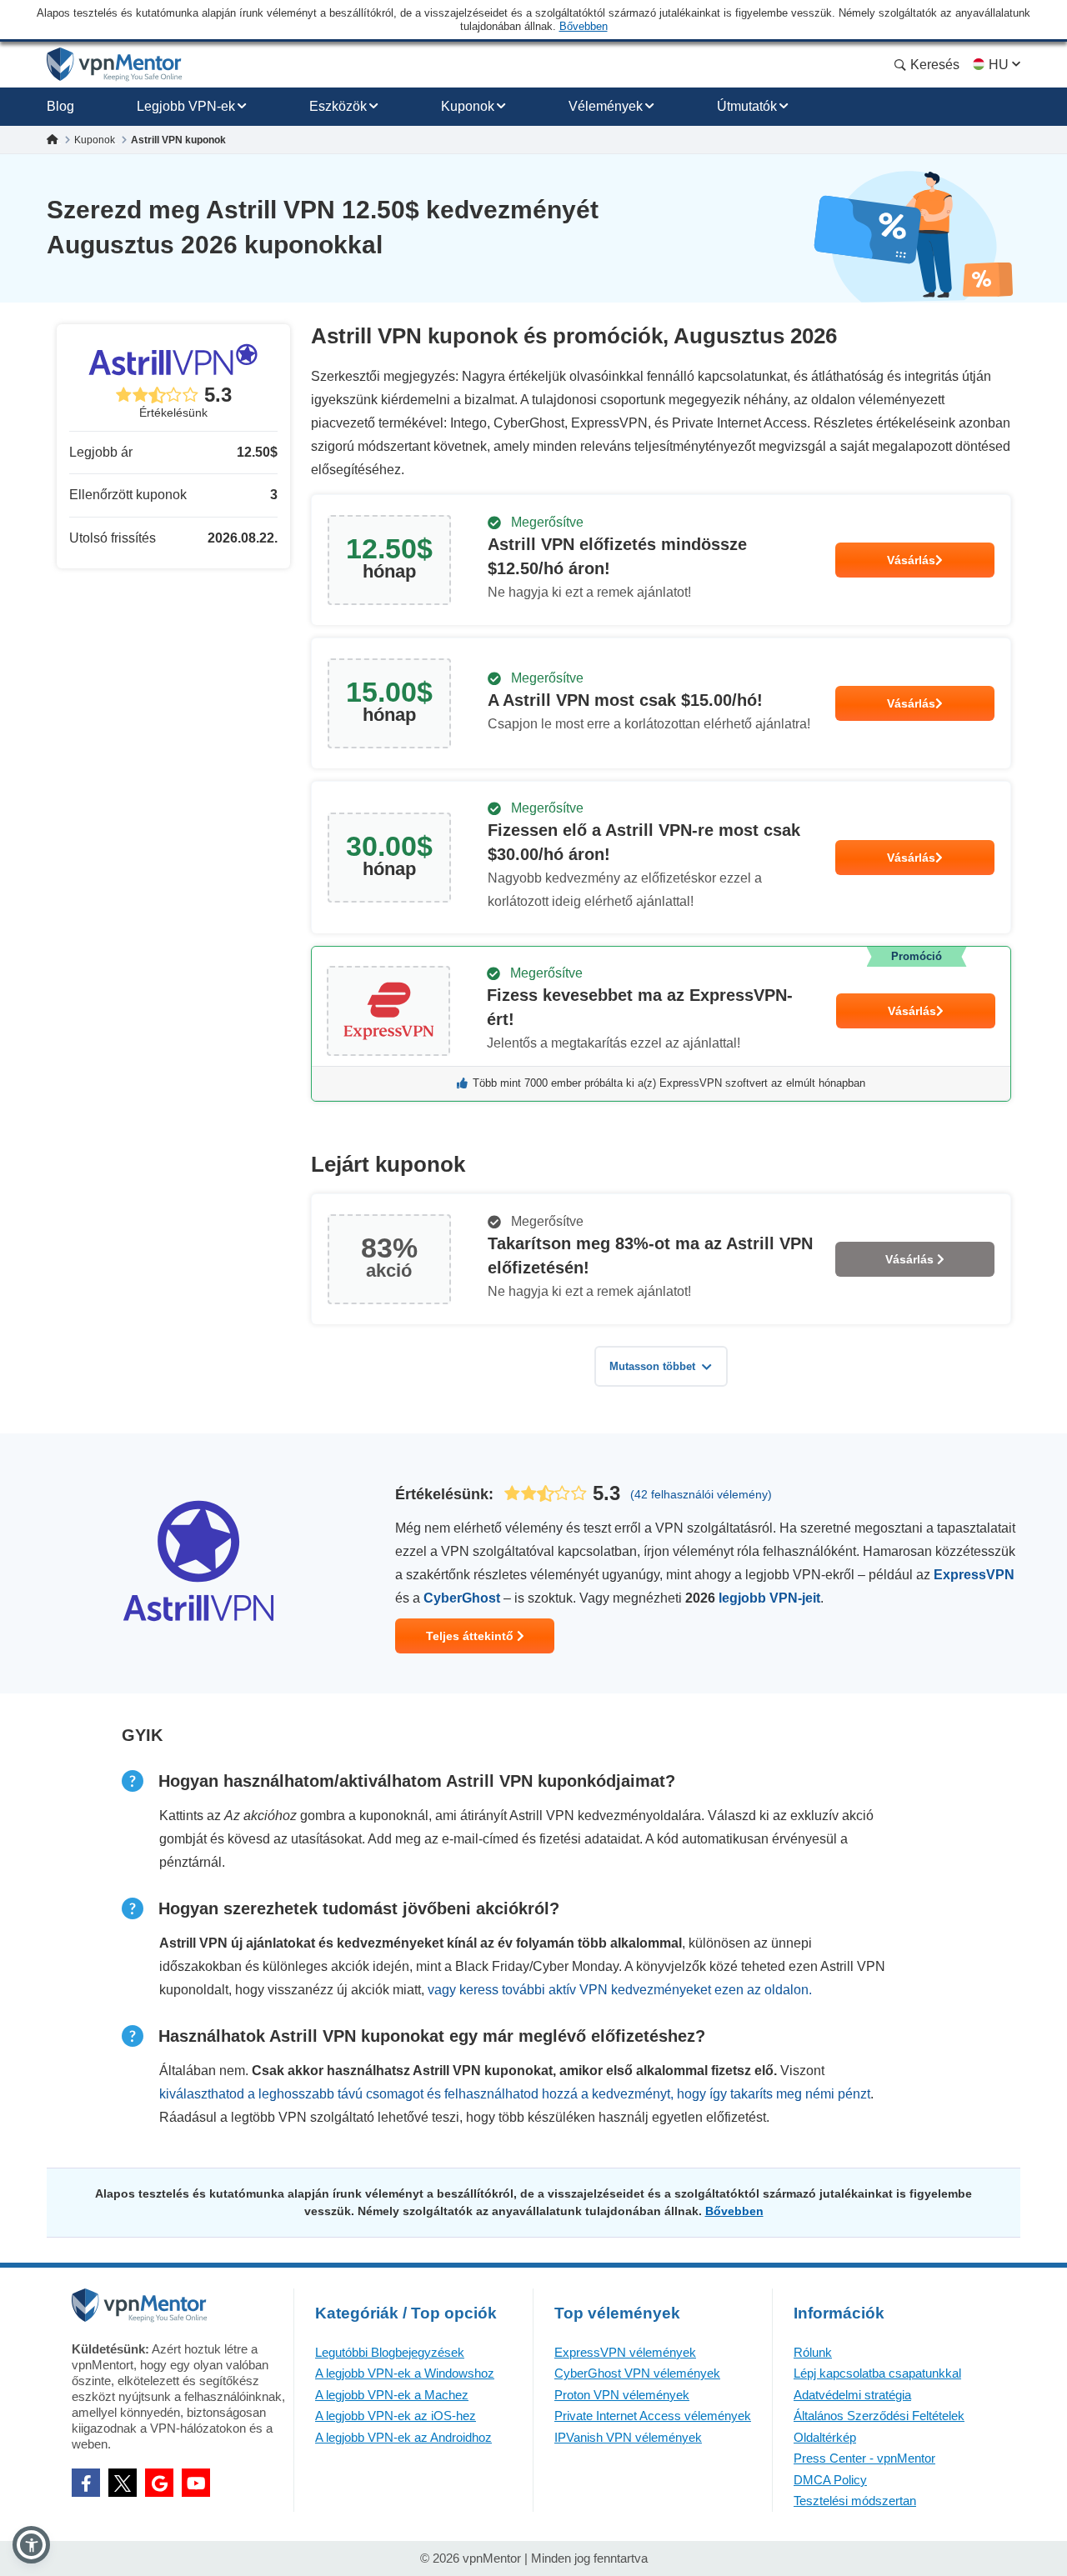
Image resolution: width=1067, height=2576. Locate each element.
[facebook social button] (86, 2483)
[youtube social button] (196, 2483)
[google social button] (159, 2483)
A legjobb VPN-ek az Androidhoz (403, 2437)
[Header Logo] (115, 65)
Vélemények (606, 106)
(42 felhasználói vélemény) (701, 1494)
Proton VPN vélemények (622, 2395)
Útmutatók (747, 106)
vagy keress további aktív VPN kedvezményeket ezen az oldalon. (620, 1990)
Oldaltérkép (825, 2437)
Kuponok (468, 106)
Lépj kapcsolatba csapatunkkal (877, 2373)
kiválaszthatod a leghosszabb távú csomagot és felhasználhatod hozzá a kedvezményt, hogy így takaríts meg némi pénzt (515, 2094)
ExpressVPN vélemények (625, 2352)
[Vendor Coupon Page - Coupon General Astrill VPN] (661, 560)
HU (999, 65)
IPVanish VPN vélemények (628, 2437)
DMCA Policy (830, 2480)
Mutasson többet (652, 1366)
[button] (31, 2545)
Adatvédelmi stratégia (852, 2395)
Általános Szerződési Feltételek (879, 2416)
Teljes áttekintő (471, 1636)
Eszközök (338, 106)
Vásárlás (911, 560)
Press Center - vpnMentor (864, 2458)
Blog (60, 106)
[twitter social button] (123, 2483)
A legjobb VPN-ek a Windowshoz (405, 2373)
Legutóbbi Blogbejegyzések (390, 2352)
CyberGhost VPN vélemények (637, 2373)
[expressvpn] (661, 1024)
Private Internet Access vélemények (653, 2416)
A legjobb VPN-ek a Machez (392, 2395)
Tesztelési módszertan (855, 2501)
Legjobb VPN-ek (186, 106)
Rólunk (813, 2352)
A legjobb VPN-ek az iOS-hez (396, 2416)
